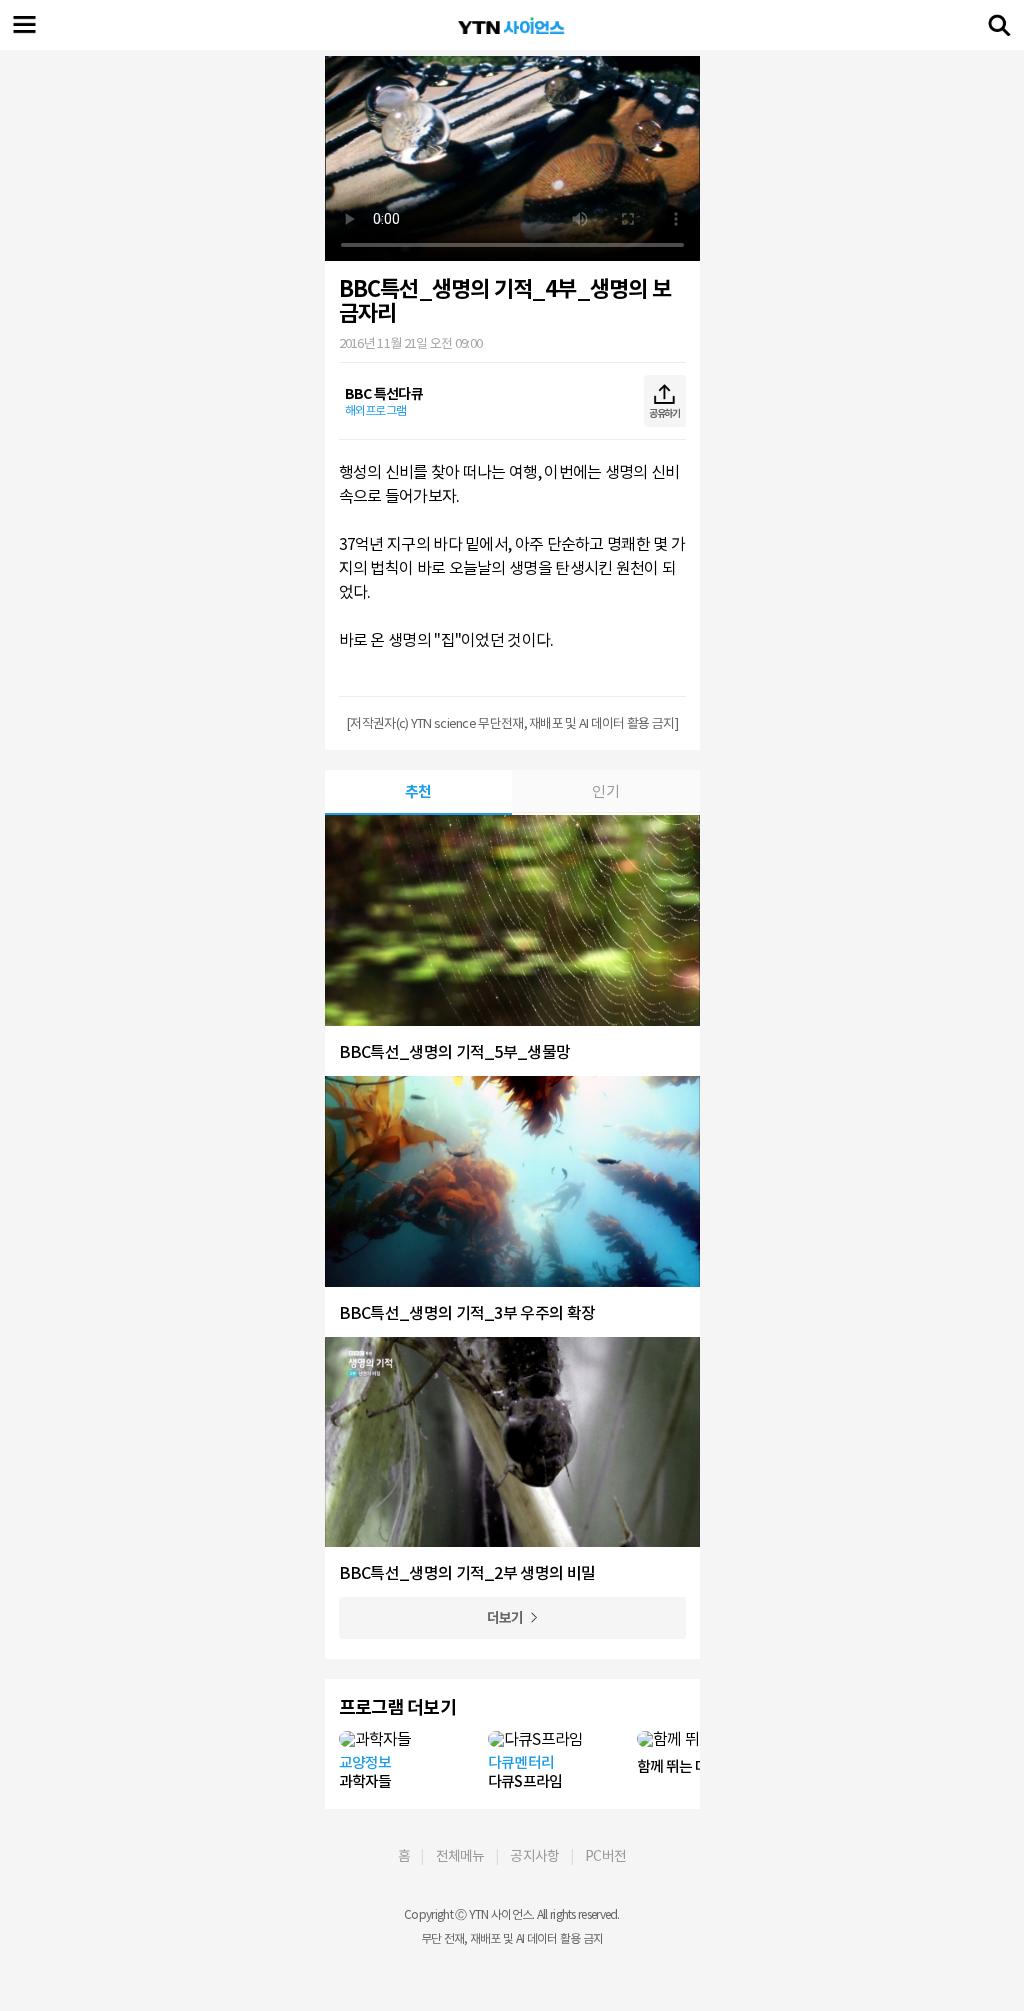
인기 (605, 791)
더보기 (505, 1618)
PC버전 (605, 1856)
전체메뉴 (460, 1856)
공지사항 (534, 1856)
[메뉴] (25, 25)
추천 (418, 791)
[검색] (999, 25)
